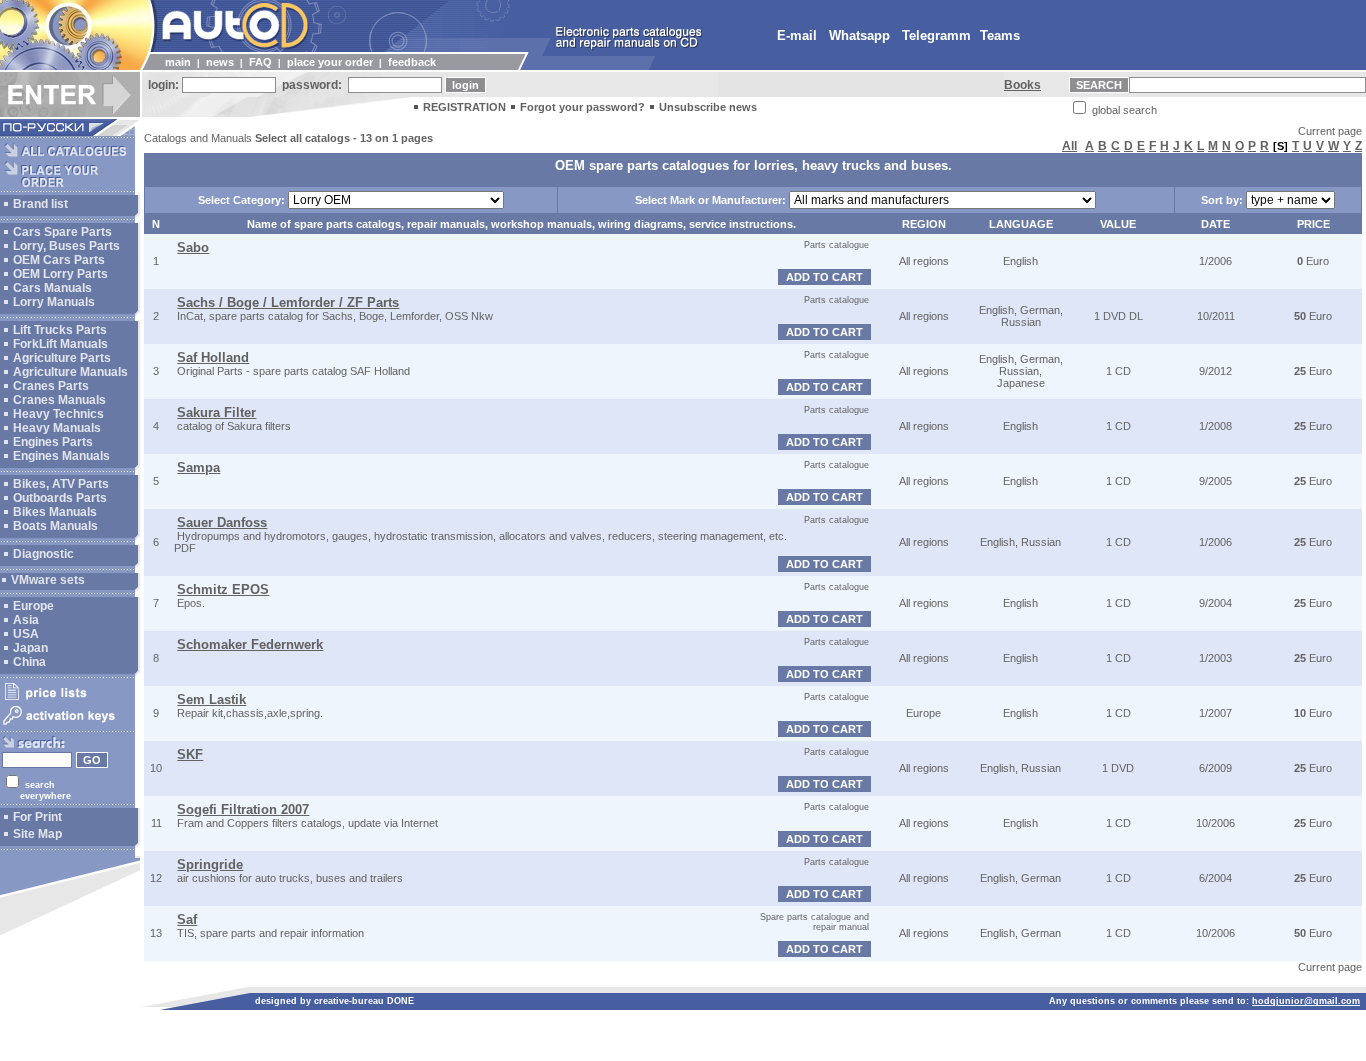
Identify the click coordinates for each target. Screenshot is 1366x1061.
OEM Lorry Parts (60, 274)
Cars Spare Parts (62, 232)
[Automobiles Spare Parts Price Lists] (67, 699)
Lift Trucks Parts (60, 330)
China (29, 662)
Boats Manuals (55, 526)
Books (1022, 85)
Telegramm (936, 35)
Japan (30, 648)
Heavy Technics (58, 414)
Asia (26, 620)
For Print (37, 817)
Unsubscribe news (708, 107)
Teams (1000, 35)
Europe (33, 606)
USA (26, 634)
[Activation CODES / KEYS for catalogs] (67, 726)
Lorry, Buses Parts (66, 246)
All (1069, 146)
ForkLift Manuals (60, 344)
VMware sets (48, 580)
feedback (412, 62)
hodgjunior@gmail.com (1306, 1001)
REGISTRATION (464, 107)
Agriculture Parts (62, 358)
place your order (330, 62)
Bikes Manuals (55, 512)
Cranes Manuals (59, 400)
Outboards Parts (60, 498)
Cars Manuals (52, 288)
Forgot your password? (582, 107)
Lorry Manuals (54, 302)
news (220, 62)
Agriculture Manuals (70, 372)
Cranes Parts (51, 386)
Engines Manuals (61, 456)
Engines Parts (53, 442)
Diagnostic (43, 554)
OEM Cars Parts (59, 260)
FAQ (260, 62)
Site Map (37, 834)
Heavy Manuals (57, 428)
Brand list (40, 204)
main (178, 62)
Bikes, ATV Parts (61, 484)
